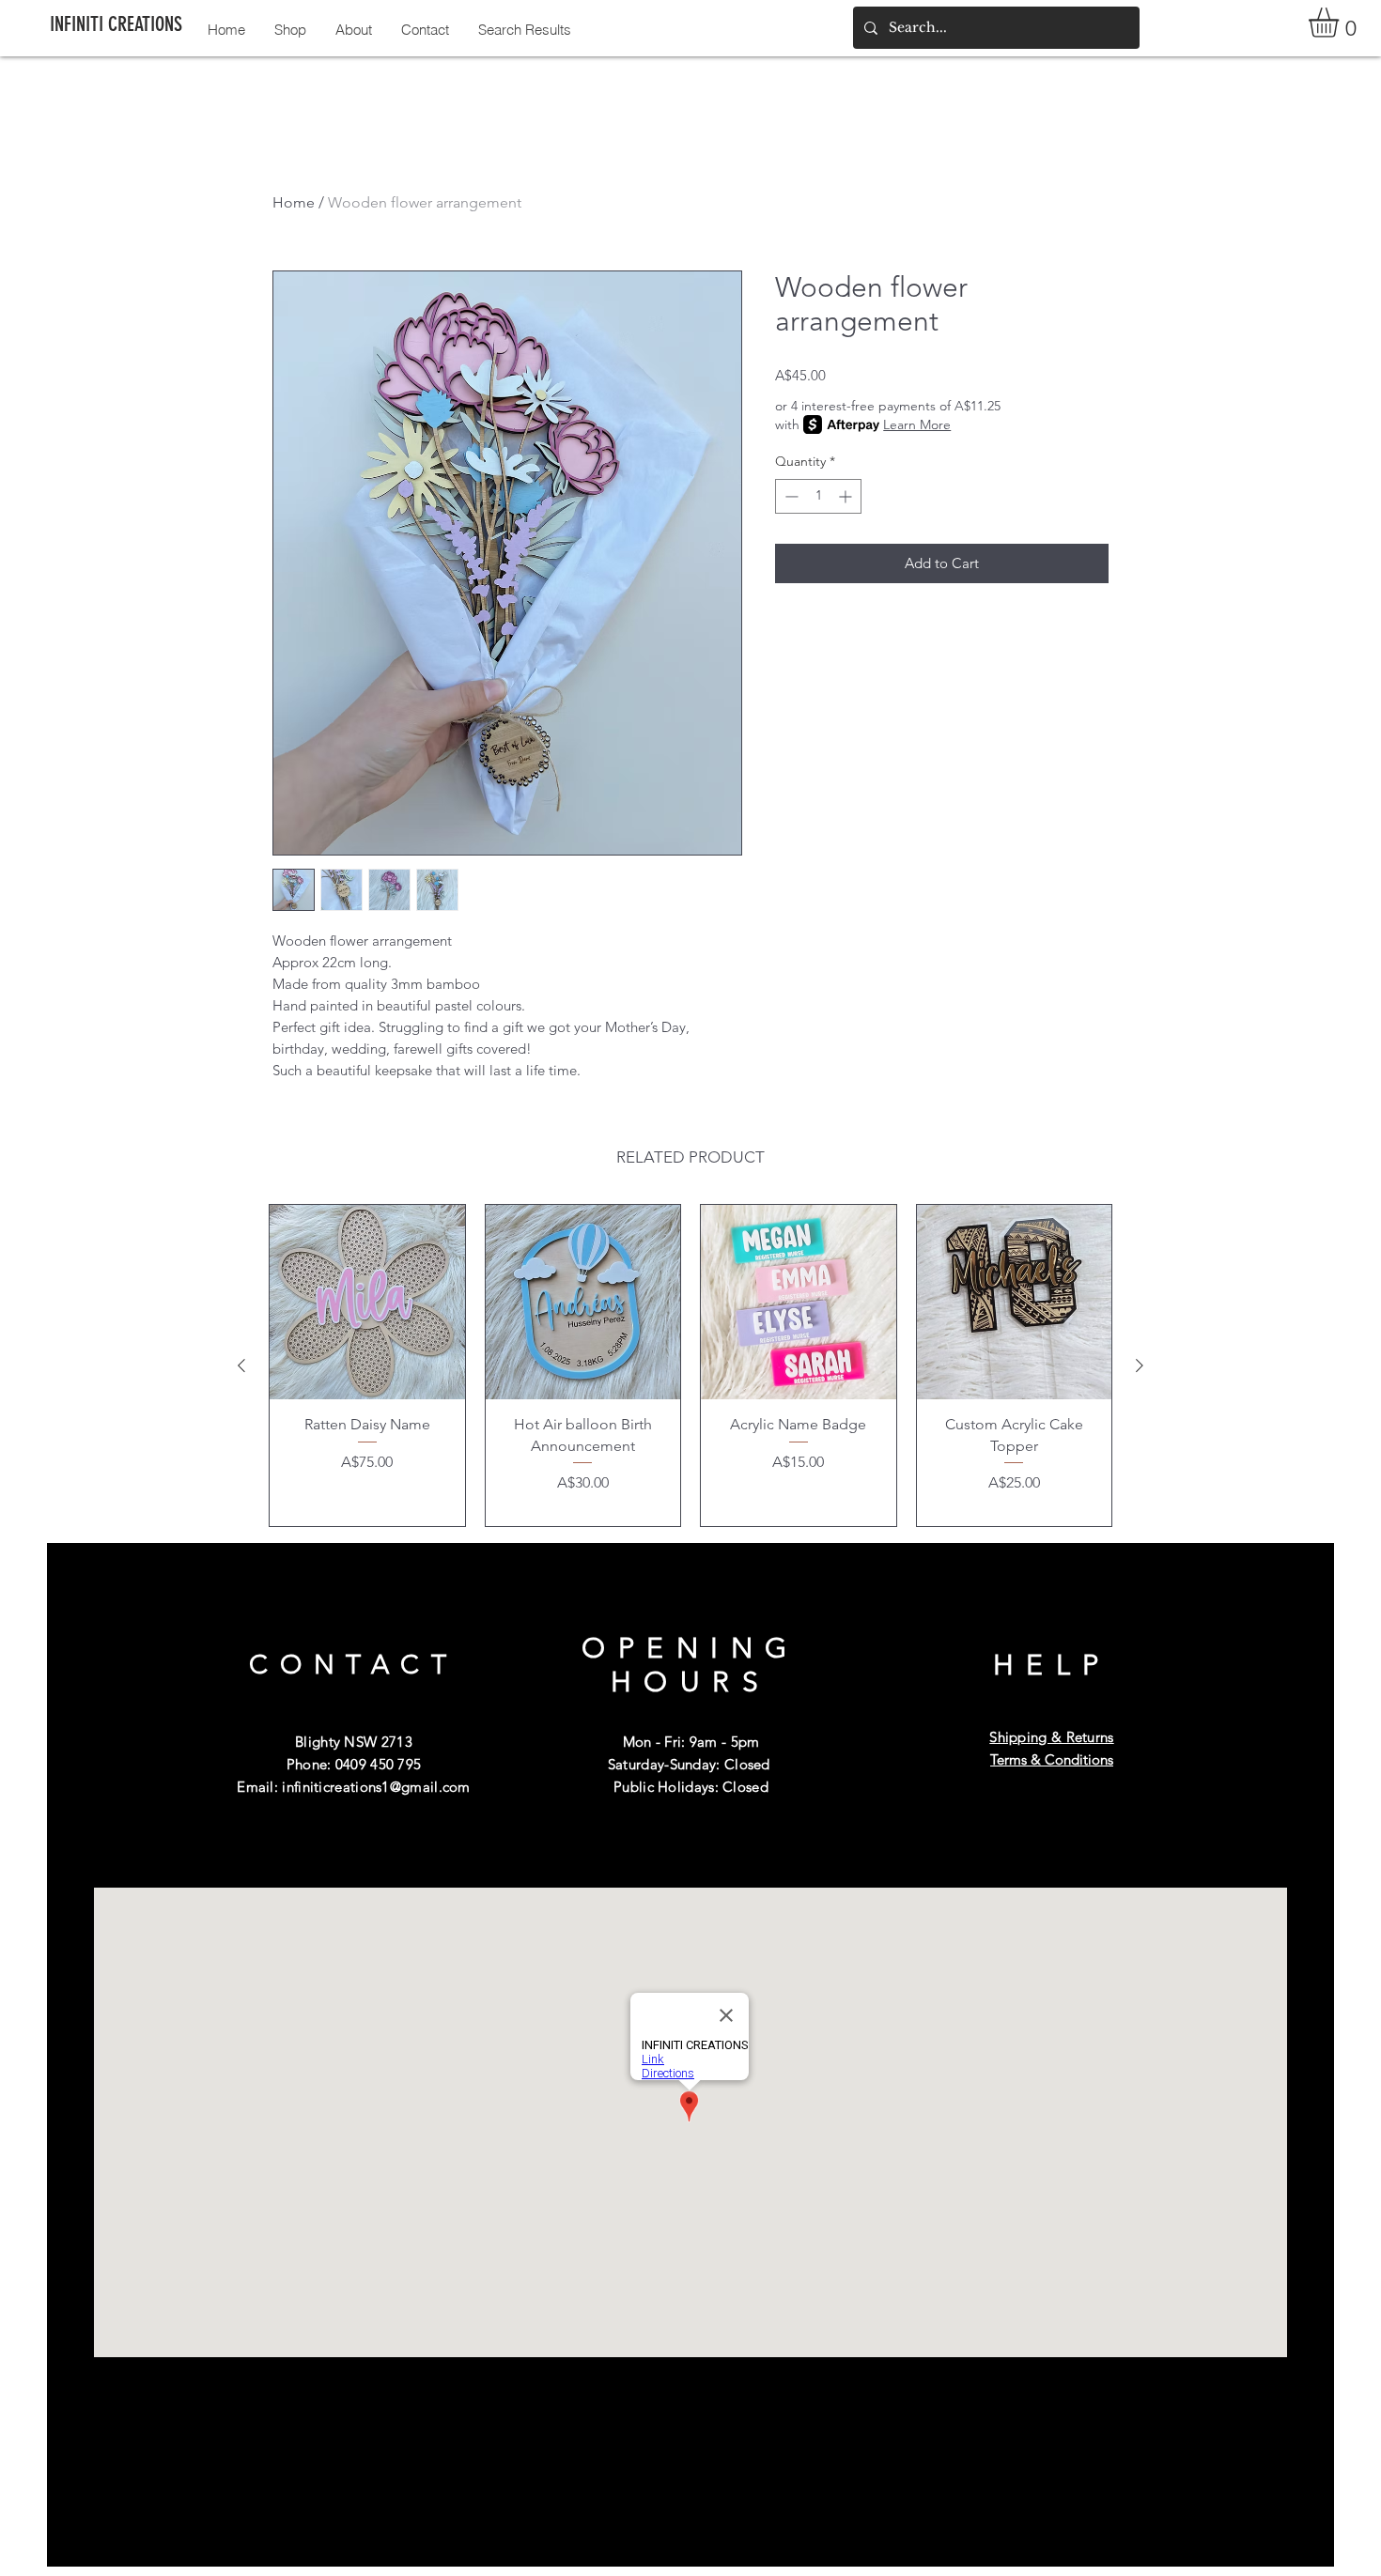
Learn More (917, 424)
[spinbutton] (818, 496)
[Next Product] (1140, 1365)
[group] (690, 1366)
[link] (1341, 23)
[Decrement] (790, 496)
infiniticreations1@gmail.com (376, 1787)
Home (294, 202)
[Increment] (847, 496)
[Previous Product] (241, 1365)
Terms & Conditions (1052, 1759)
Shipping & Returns (1051, 1737)
